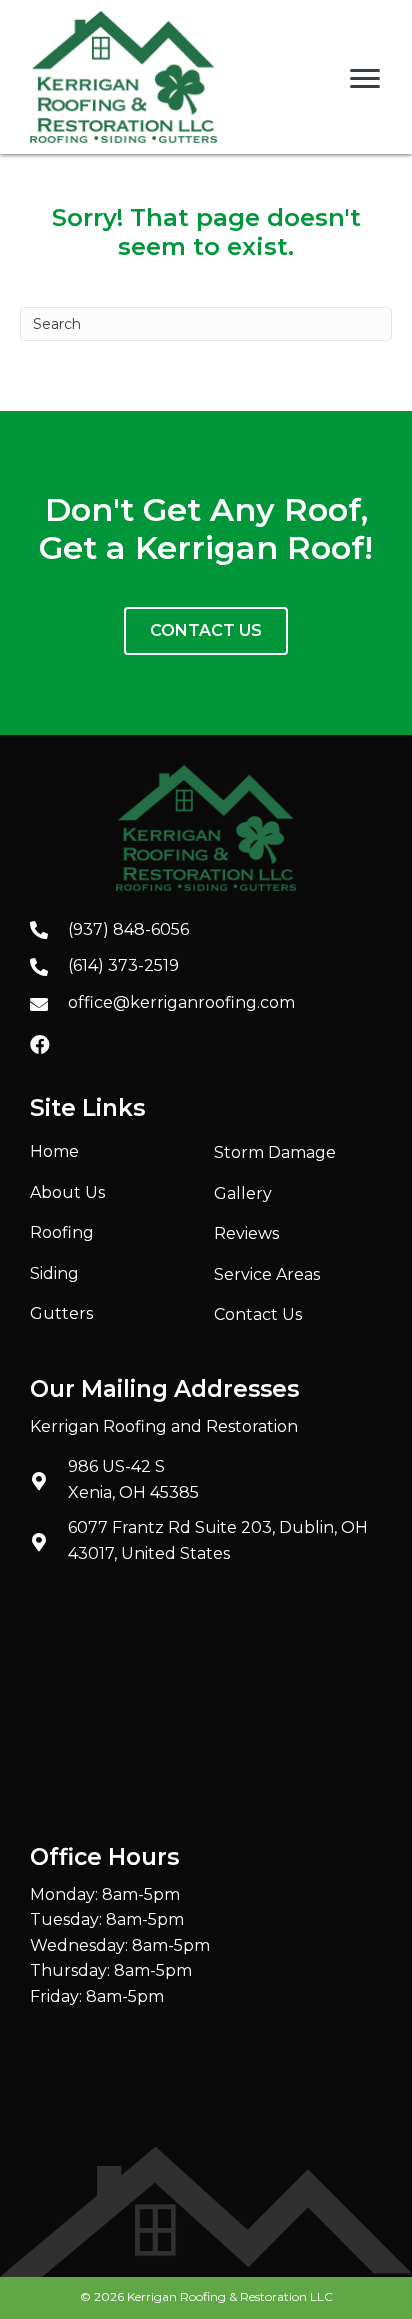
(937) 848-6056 (128, 929)
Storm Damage (275, 1152)
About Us (67, 1192)
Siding (54, 1273)
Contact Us (258, 1314)
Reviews (246, 1233)
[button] (40, 1045)
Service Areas (267, 1274)
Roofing (62, 1232)
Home (54, 1151)
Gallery (243, 1193)
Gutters (61, 1313)
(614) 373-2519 (123, 965)
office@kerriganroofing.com (181, 1002)
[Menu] (365, 79)
